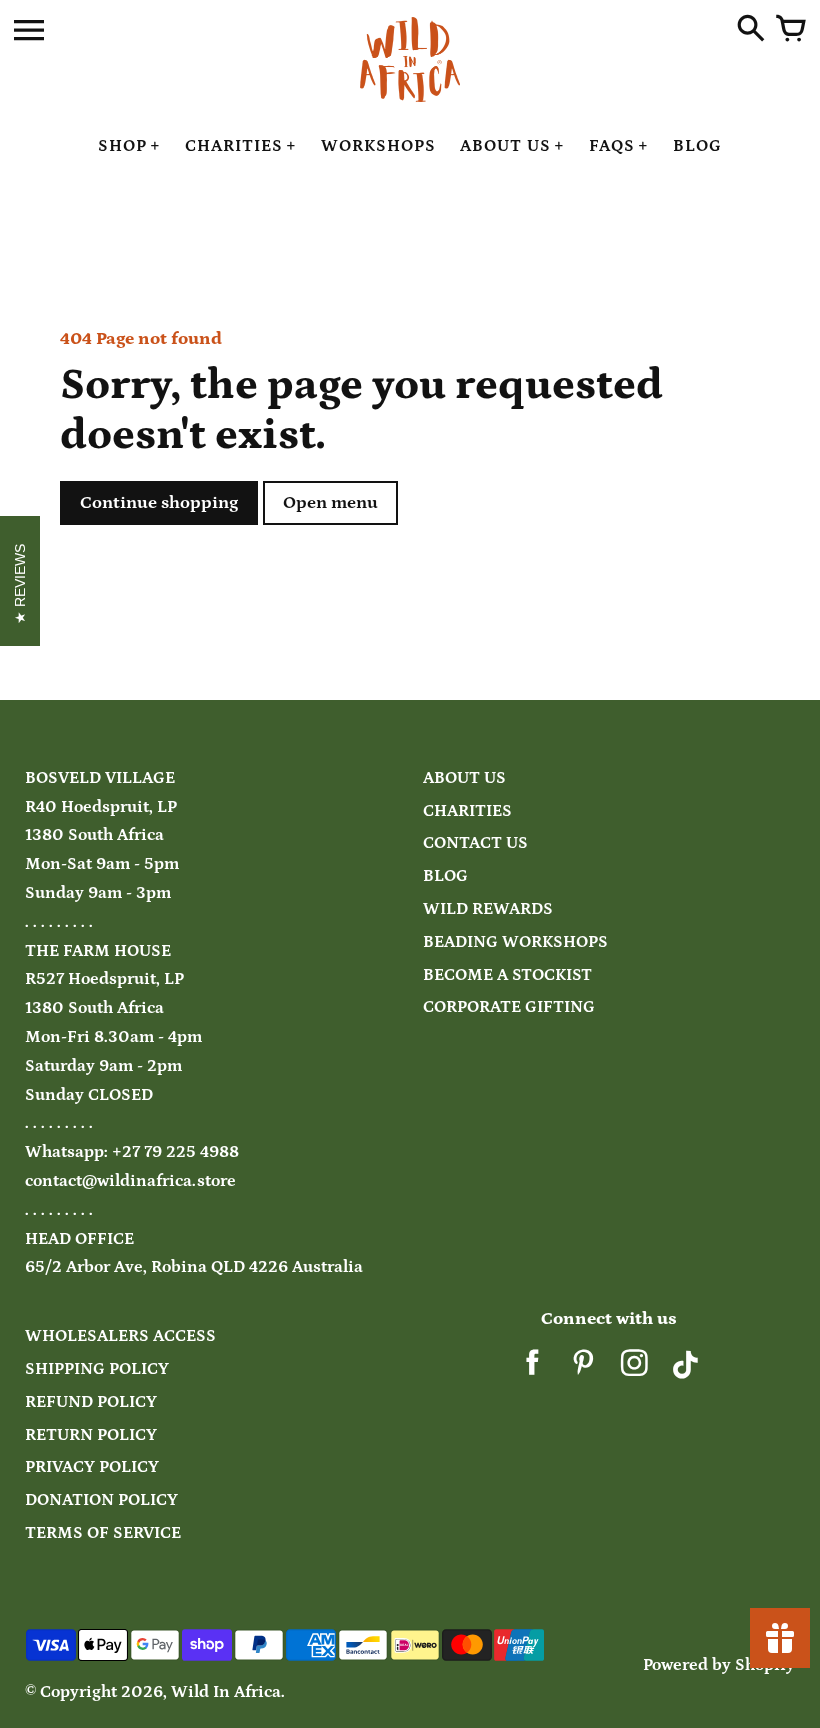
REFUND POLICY (91, 1402)
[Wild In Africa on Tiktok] (685, 1370)
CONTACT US (475, 843)
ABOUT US (464, 778)
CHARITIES (467, 811)
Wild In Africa (226, 1692)
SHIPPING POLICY (97, 1369)
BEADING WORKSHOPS (515, 942)
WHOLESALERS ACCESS (120, 1336)
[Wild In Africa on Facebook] (532, 1370)
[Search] (751, 30)
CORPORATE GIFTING (509, 1007)
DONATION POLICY (101, 1500)
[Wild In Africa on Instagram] (634, 1370)
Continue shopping (159, 503)
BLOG (445, 876)
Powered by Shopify (719, 1665)
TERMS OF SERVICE (103, 1533)
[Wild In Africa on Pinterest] (583, 1370)
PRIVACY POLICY (92, 1467)
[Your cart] (791, 30)
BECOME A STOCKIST (507, 975)
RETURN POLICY (91, 1435)
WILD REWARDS (488, 909)
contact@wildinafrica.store (130, 1181)
